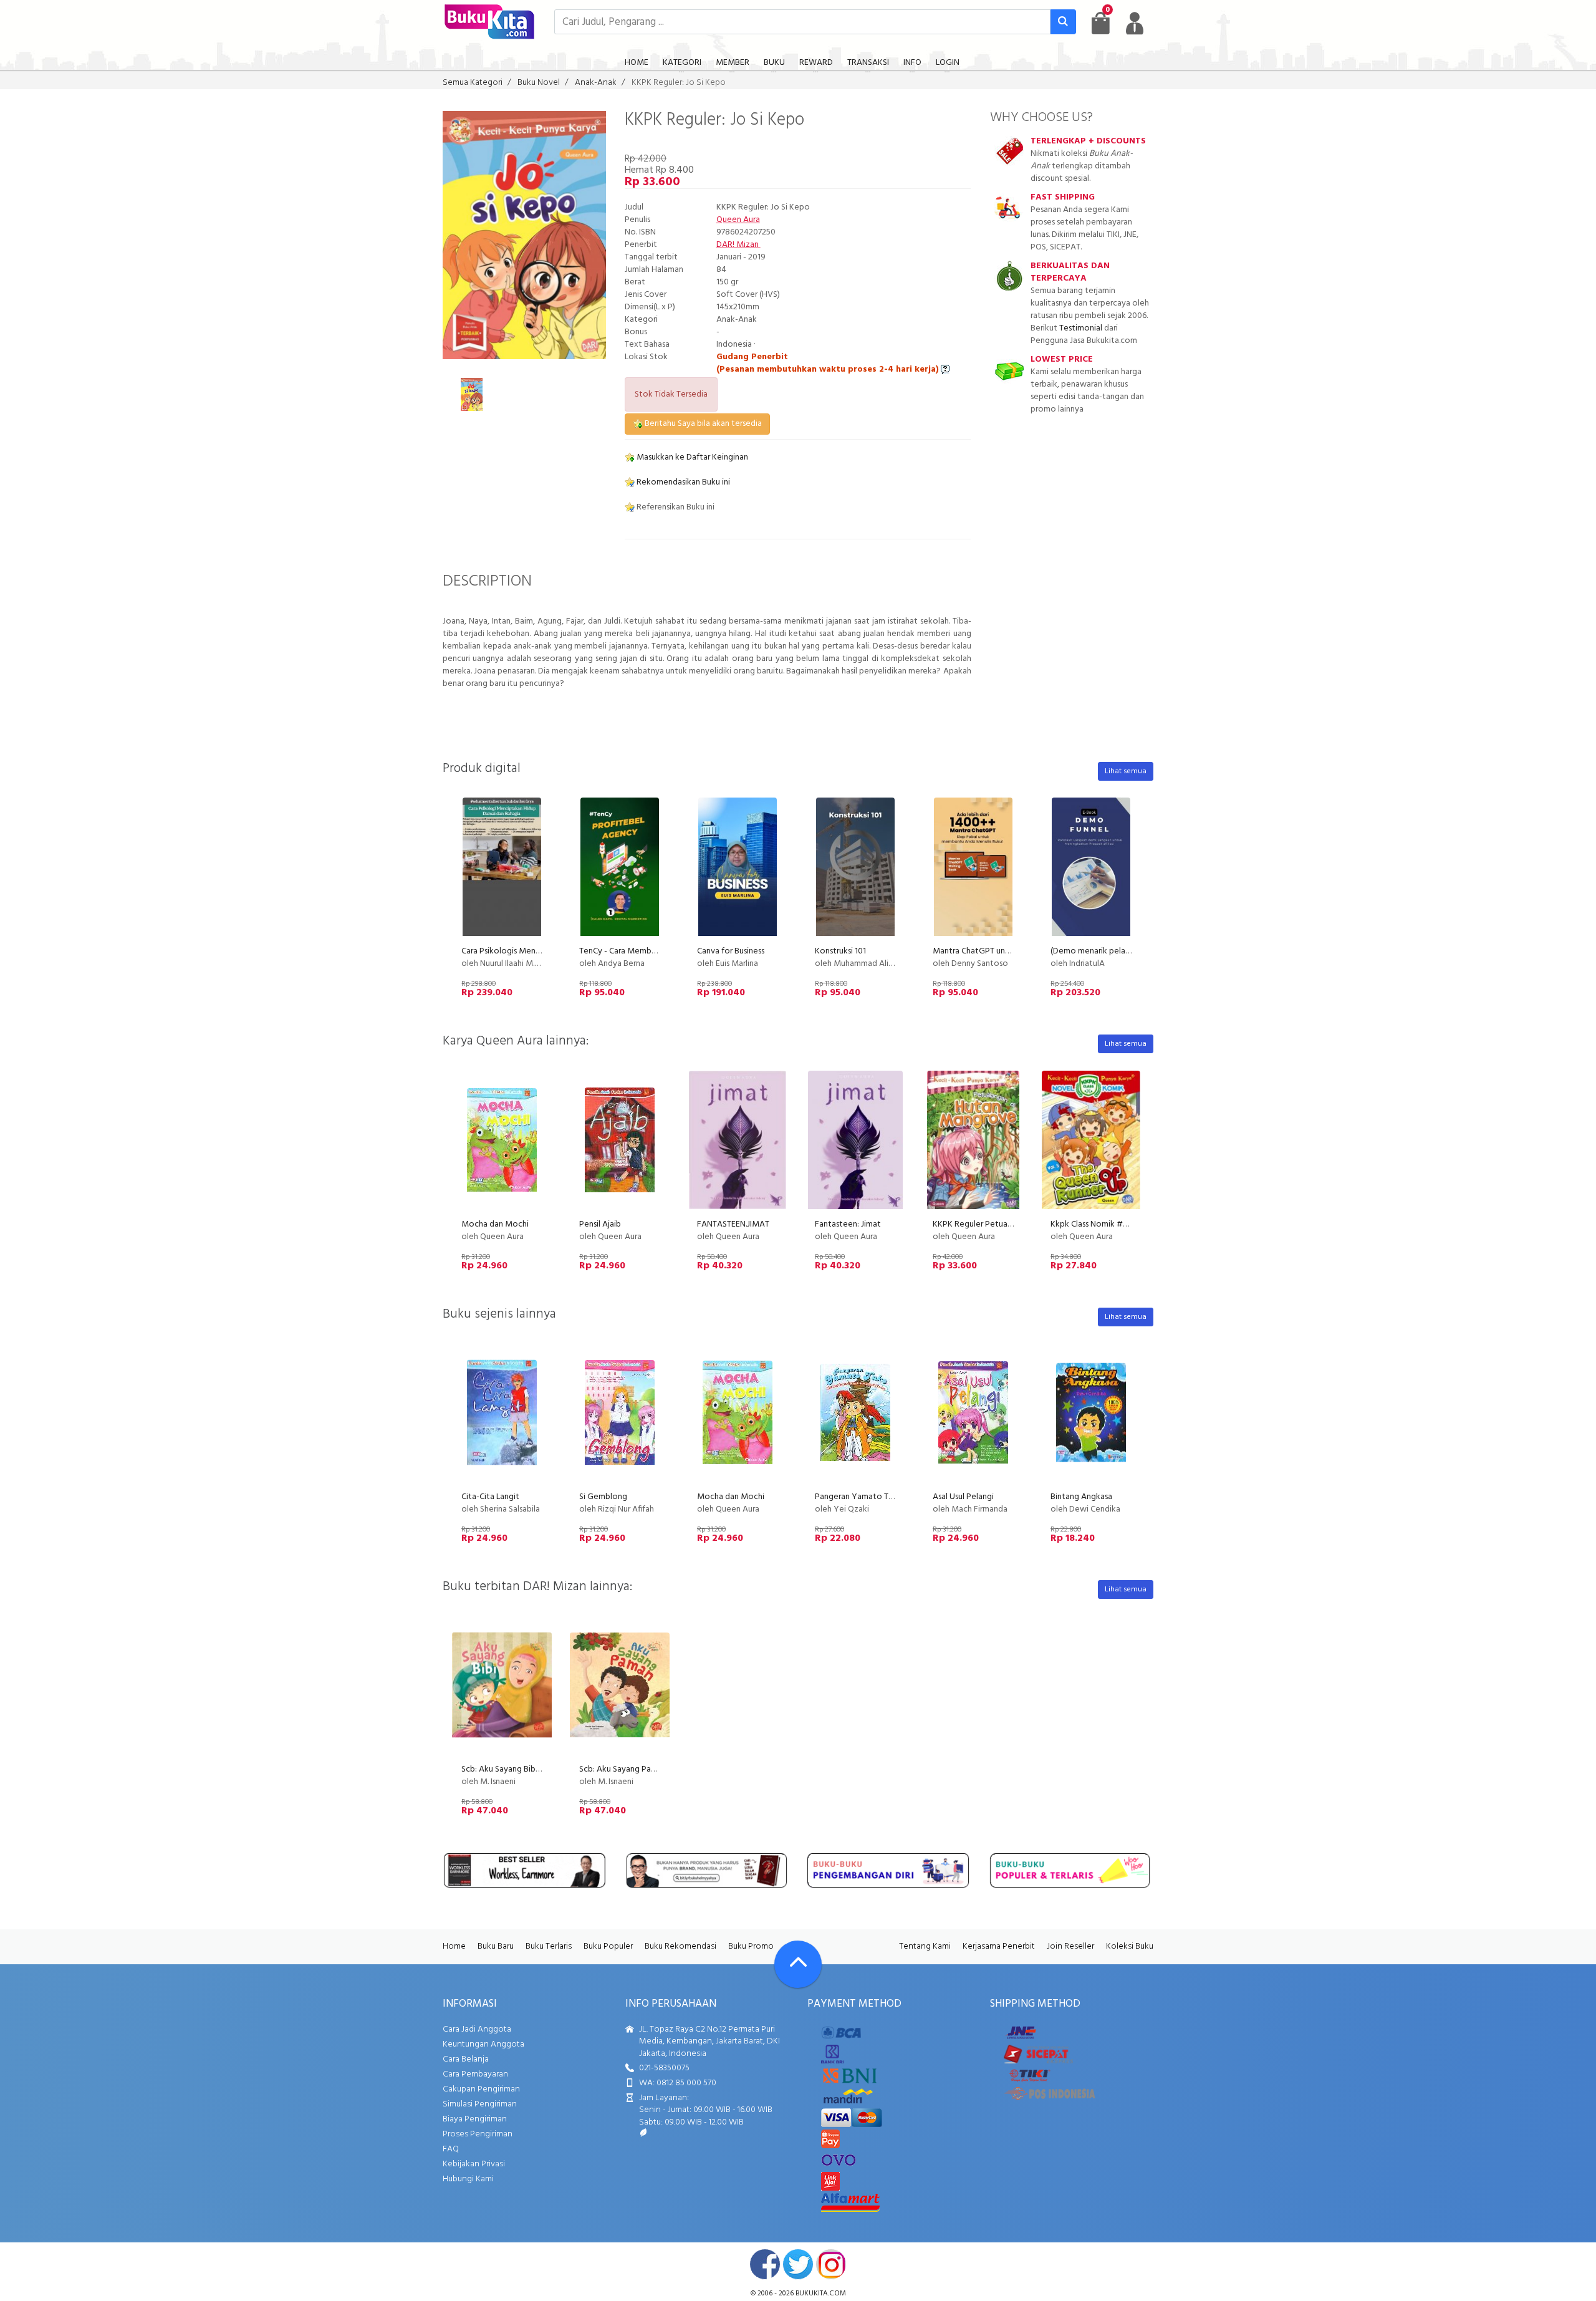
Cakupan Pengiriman (481, 2089)
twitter (798, 2264)
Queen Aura (738, 220)
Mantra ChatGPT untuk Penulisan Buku (1003, 951)
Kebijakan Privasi (474, 2164)
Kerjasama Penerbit (999, 1946)
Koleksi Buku (1130, 1946)
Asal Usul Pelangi (963, 1497)
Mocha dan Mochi (495, 1224)
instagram (831, 2264)
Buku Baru (496, 1946)
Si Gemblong (603, 1497)
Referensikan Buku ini (675, 507)
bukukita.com (821, 2294)
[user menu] (1135, 23)
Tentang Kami (925, 1946)
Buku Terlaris (549, 1946)
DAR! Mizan (738, 245)
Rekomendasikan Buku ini (682, 482)
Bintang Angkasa (1081, 1497)
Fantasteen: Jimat (848, 1224)
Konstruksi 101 (840, 951)
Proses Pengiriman (478, 2134)
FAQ (451, 2149)
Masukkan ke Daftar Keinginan (691, 457)
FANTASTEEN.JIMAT (733, 1224)
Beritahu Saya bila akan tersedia (702, 424)
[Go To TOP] (798, 1964)
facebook (765, 2264)
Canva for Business (731, 951)
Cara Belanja (466, 2059)
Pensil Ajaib (600, 1224)
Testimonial (1081, 328)
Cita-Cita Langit (490, 1497)
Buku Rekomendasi (680, 1946)
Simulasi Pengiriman (480, 2104)
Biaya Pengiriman (475, 2119)
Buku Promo (751, 1946)
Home (454, 1946)
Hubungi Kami (468, 2179)
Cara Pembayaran (475, 2074)
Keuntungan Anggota (483, 2044)
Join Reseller (1070, 1946)
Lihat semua (1126, 771)
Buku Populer (608, 1946)
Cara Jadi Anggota (477, 2029)
